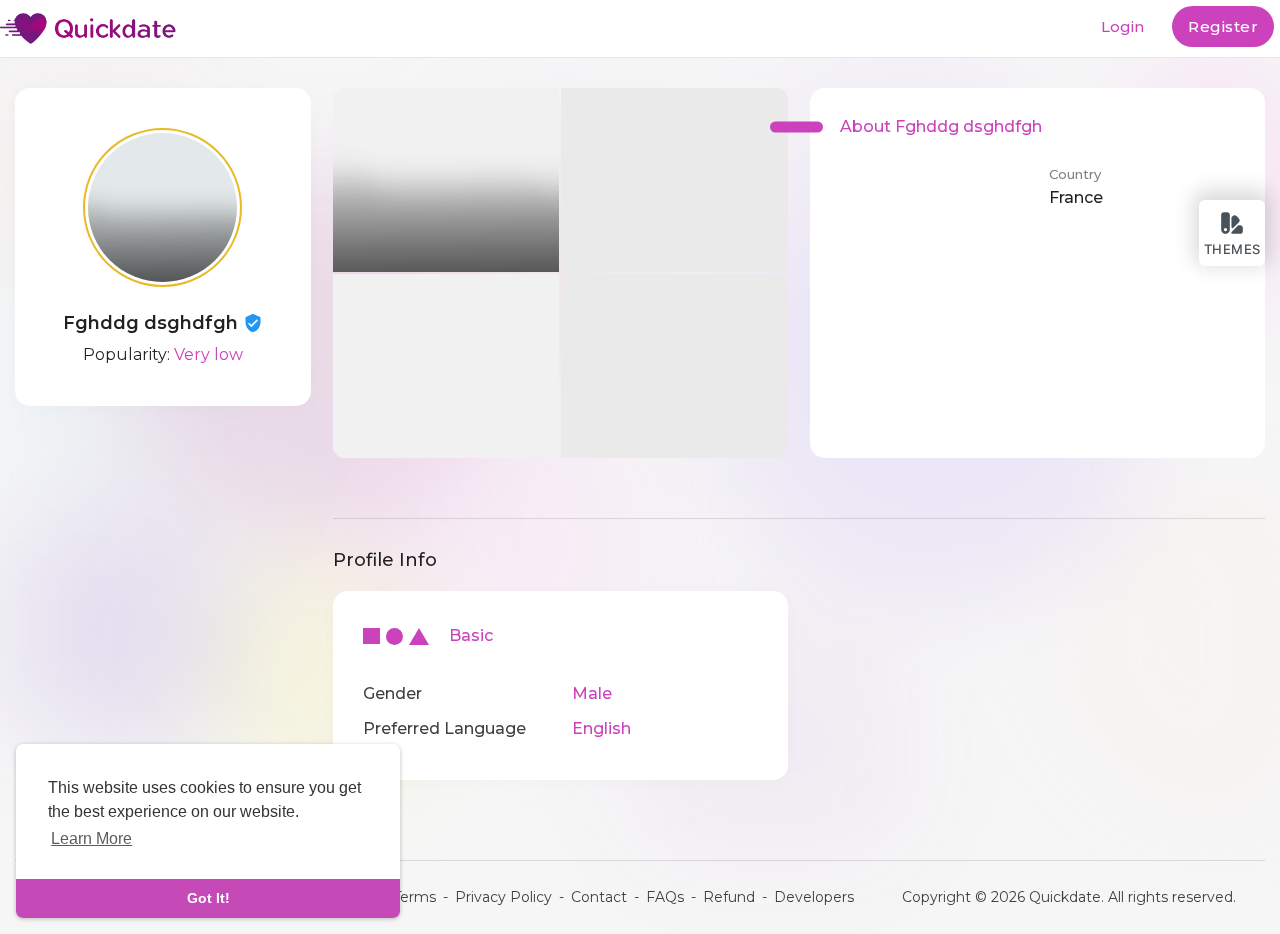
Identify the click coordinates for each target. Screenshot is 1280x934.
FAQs (665, 897)
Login (1122, 26)
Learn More (91, 838)
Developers (814, 897)
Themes (1232, 249)
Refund (729, 897)
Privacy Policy (503, 897)
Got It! (208, 898)
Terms (414, 897)
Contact (599, 897)
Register (1223, 26)
